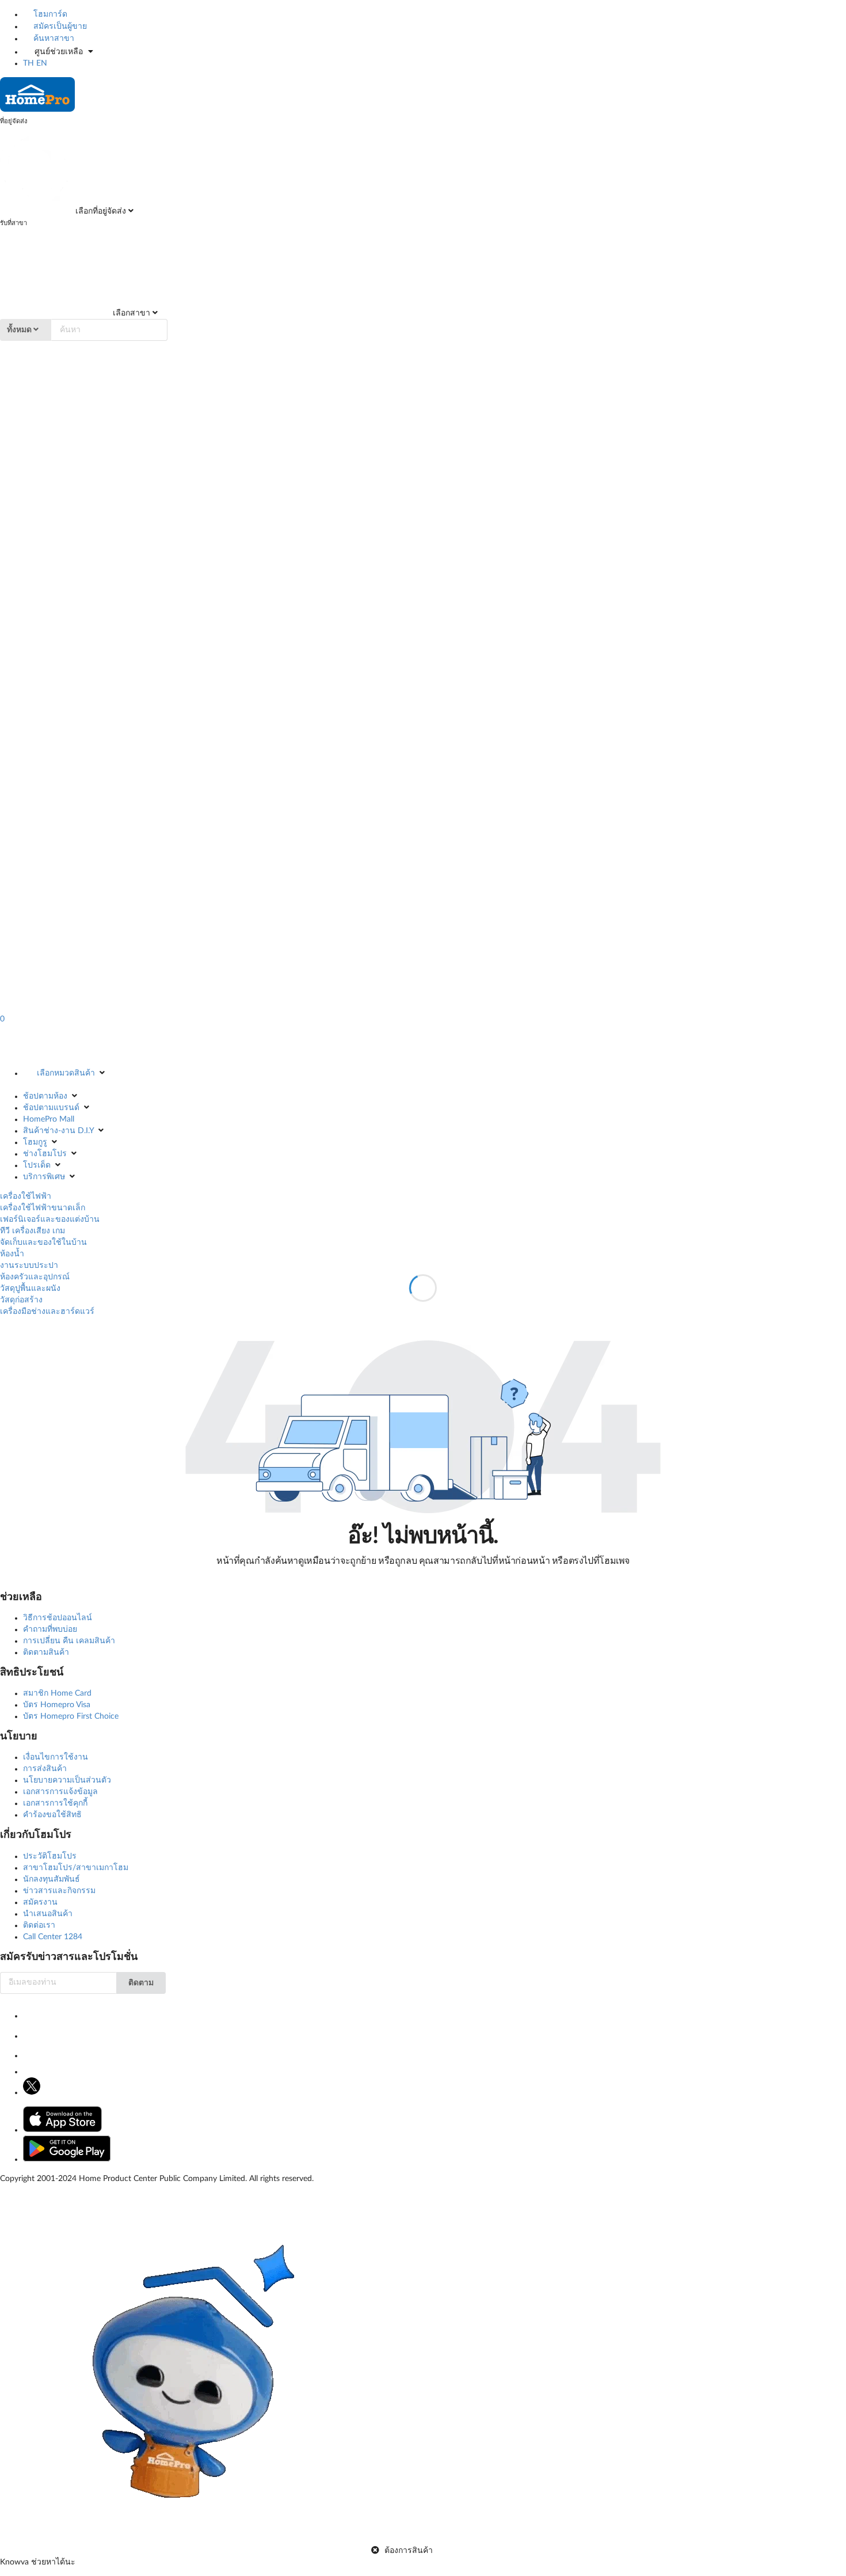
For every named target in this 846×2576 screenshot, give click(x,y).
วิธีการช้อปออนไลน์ (58, 1618)
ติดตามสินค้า (46, 1652)
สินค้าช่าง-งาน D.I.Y (58, 1131)
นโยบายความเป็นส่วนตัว (67, 1780)
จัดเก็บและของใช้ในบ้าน (43, 1243)
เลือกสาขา (130, 313)
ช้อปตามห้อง (45, 1096)
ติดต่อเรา (39, 1925)
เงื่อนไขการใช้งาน (56, 1757)
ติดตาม (141, 1983)
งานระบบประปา (29, 1266)
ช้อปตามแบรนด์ (51, 1108)
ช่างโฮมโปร (45, 1154)
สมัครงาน (40, 1902)
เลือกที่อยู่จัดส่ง (100, 211)
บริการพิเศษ (44, 1177)
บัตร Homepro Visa (57, 1705)
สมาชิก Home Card (57, 1693)
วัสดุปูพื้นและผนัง (30, 1289)
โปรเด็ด (37, 1165)
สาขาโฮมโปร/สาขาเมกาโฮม (76, 1868)
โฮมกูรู (35, 1142)
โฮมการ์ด (49, 14)
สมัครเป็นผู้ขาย (59, 26)
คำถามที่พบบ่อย (50, 1629)
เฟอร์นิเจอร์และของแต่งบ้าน (50, 1219)
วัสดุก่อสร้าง (21, 1300)
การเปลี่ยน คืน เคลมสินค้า (69, 1641)
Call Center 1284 (53, 1937)
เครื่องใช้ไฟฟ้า (26, 1196)
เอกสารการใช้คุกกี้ (55, 1803)
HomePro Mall (49, 1119)
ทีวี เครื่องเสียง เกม (33, 1231)
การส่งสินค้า (45, 1769)
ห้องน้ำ (12, 1254)
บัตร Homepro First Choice (71, 1716)
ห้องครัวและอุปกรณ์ (35, 1277)
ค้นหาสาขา (53, 39)
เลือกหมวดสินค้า (66, 1073)
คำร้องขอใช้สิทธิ (52, 1815)
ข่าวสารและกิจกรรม (59, 1891)
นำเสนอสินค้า (48, 1914)
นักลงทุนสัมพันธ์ (52, 1879)
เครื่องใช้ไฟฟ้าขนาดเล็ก (43, 1208)
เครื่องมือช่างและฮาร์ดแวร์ (47, 1312)
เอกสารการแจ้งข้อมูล (60, 1792)
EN (42, 63)
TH (28, 63)
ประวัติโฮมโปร (50, 1856)
